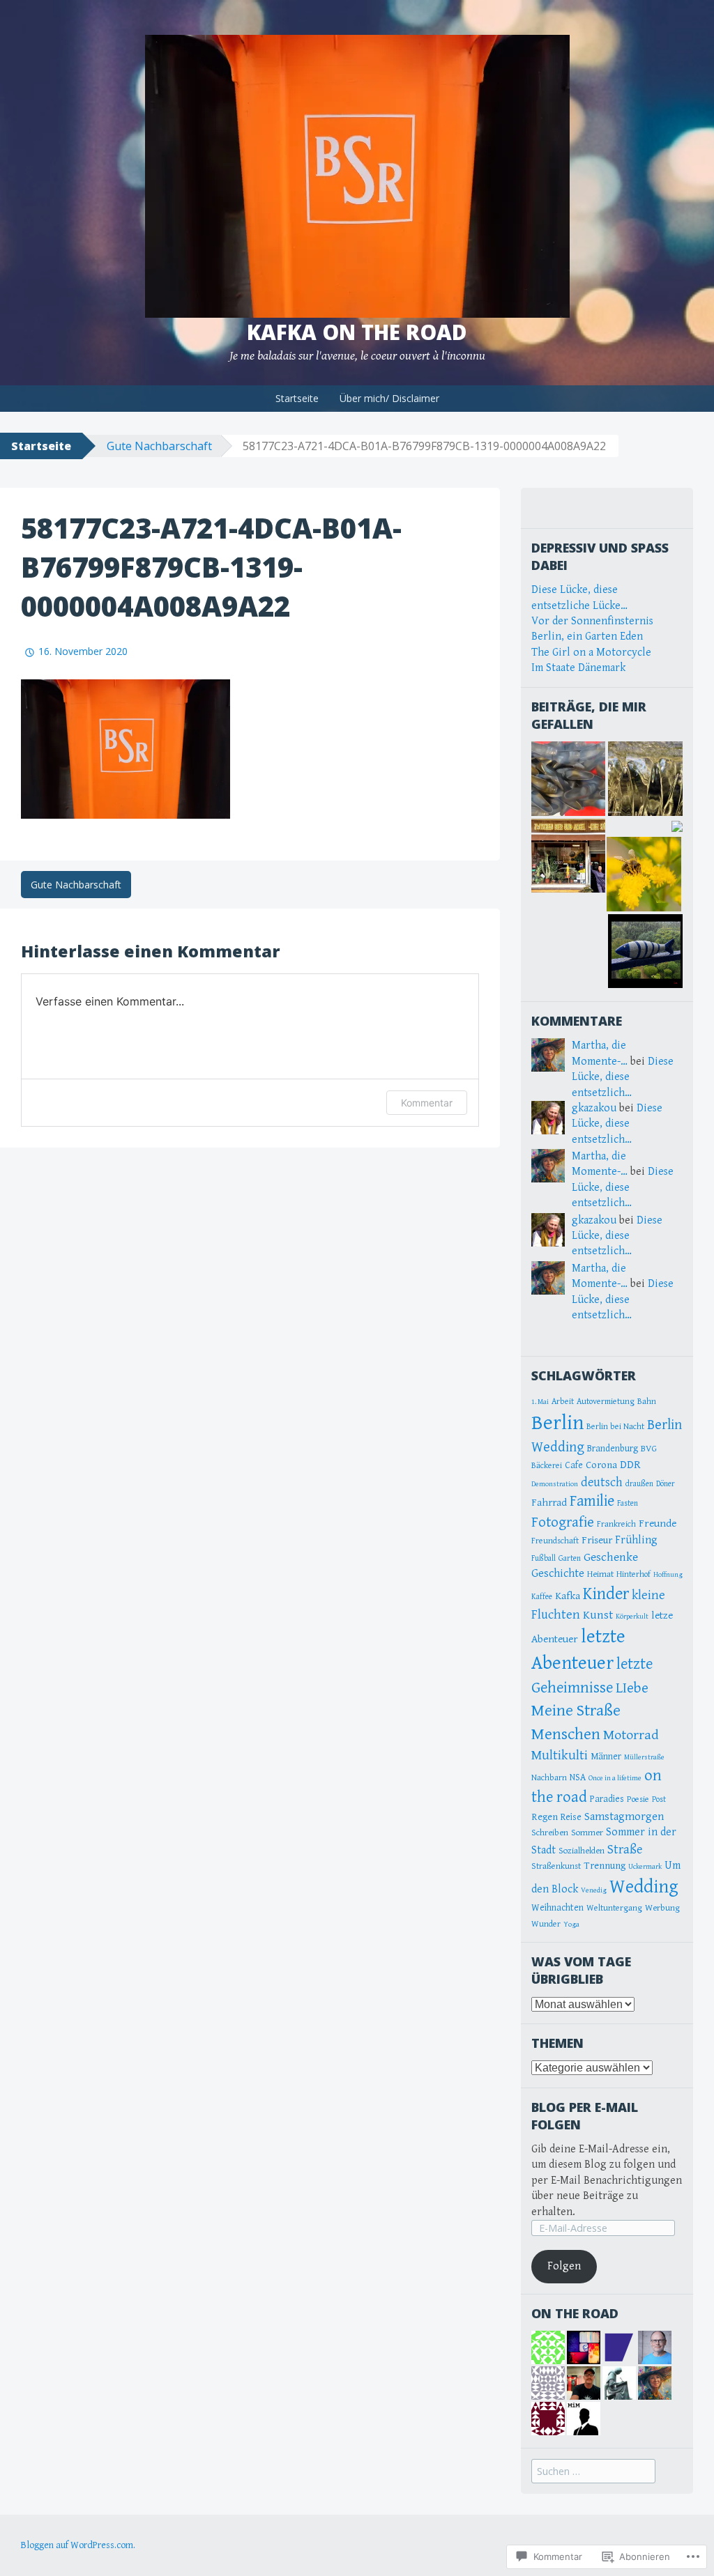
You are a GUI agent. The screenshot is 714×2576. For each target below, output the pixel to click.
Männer (606, 1757)
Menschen (566, 1734)
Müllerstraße (644, 1757)
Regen (545, 1817)
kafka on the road (357, 332)
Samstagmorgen (624, 1817)
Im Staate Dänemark (578, 668)
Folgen (564, 2266)
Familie (592, 1501)
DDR (630, 1465)
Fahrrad (549, 1503)
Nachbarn (549, 1778)
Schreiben (550, 1833)
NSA (578, 1777)
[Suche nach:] (593, 2472)
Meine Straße (576, 1711)
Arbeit (563, 1402)
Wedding (644, 1887)
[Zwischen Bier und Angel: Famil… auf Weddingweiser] (569, 856)
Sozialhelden (582, 1851)
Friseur (597, 1540)
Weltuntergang (614, 1908)
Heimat (600, 1574)
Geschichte (558, 1574)
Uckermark (645, 1867)
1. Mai (540, 1402)
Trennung (605, 1866)
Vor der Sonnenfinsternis (592, 621)
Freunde (658, 1523)
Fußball (544, 1558)
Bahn (647, 1402)
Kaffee (542, 1597)
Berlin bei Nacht (615, 1427)
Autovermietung (606, 1402)
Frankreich (616, 1524)
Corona (601, 1465)
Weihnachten (557, 1908)
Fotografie (563, 1522)
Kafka (568, 1596)
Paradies (607, 1799)
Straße (625, 1850)
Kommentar (427, 1103)
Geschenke (611, 1557)
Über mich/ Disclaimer (389, 398)
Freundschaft (555, 1541)
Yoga (571, 1925)
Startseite (297, 398)
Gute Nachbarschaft (159, 446)
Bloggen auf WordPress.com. (78, 2545)
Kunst (598, 1615)
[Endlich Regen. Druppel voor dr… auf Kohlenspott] (645, 951)
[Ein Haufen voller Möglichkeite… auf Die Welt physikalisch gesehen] (569, 779)
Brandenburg (613, 1449)
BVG (649, 1449)
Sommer (587, 1833)
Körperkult (632, 1617)
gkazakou (594, 1108)
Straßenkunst (556, 1866)
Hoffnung (668, 1575)
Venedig (594, 1890)
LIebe (632, 1688)
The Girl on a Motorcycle (591, 653)
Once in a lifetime (615, 1778)
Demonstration (555, 1484)
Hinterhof (633, 1574)
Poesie (638, 1799)
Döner (666, 1484)
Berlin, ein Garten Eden (587, 637)
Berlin (557, 1423)
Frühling (636, 1540)
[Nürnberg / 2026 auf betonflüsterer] (677, 826)
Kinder (606, 1594)
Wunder (546, 1924)
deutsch (602, 1482)
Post (659, 1799)
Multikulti (560, 1755)
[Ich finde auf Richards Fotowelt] (644, 874)
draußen (639, 1484)
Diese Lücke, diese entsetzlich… (623, 1077)
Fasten (628, 1503)
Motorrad (631, 1735)
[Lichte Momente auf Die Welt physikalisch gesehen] (645, 779)
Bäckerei (547, 1466)
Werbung (662, 1908)
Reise (571, 1817)
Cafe (574, 1465)
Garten (570, 1558)
